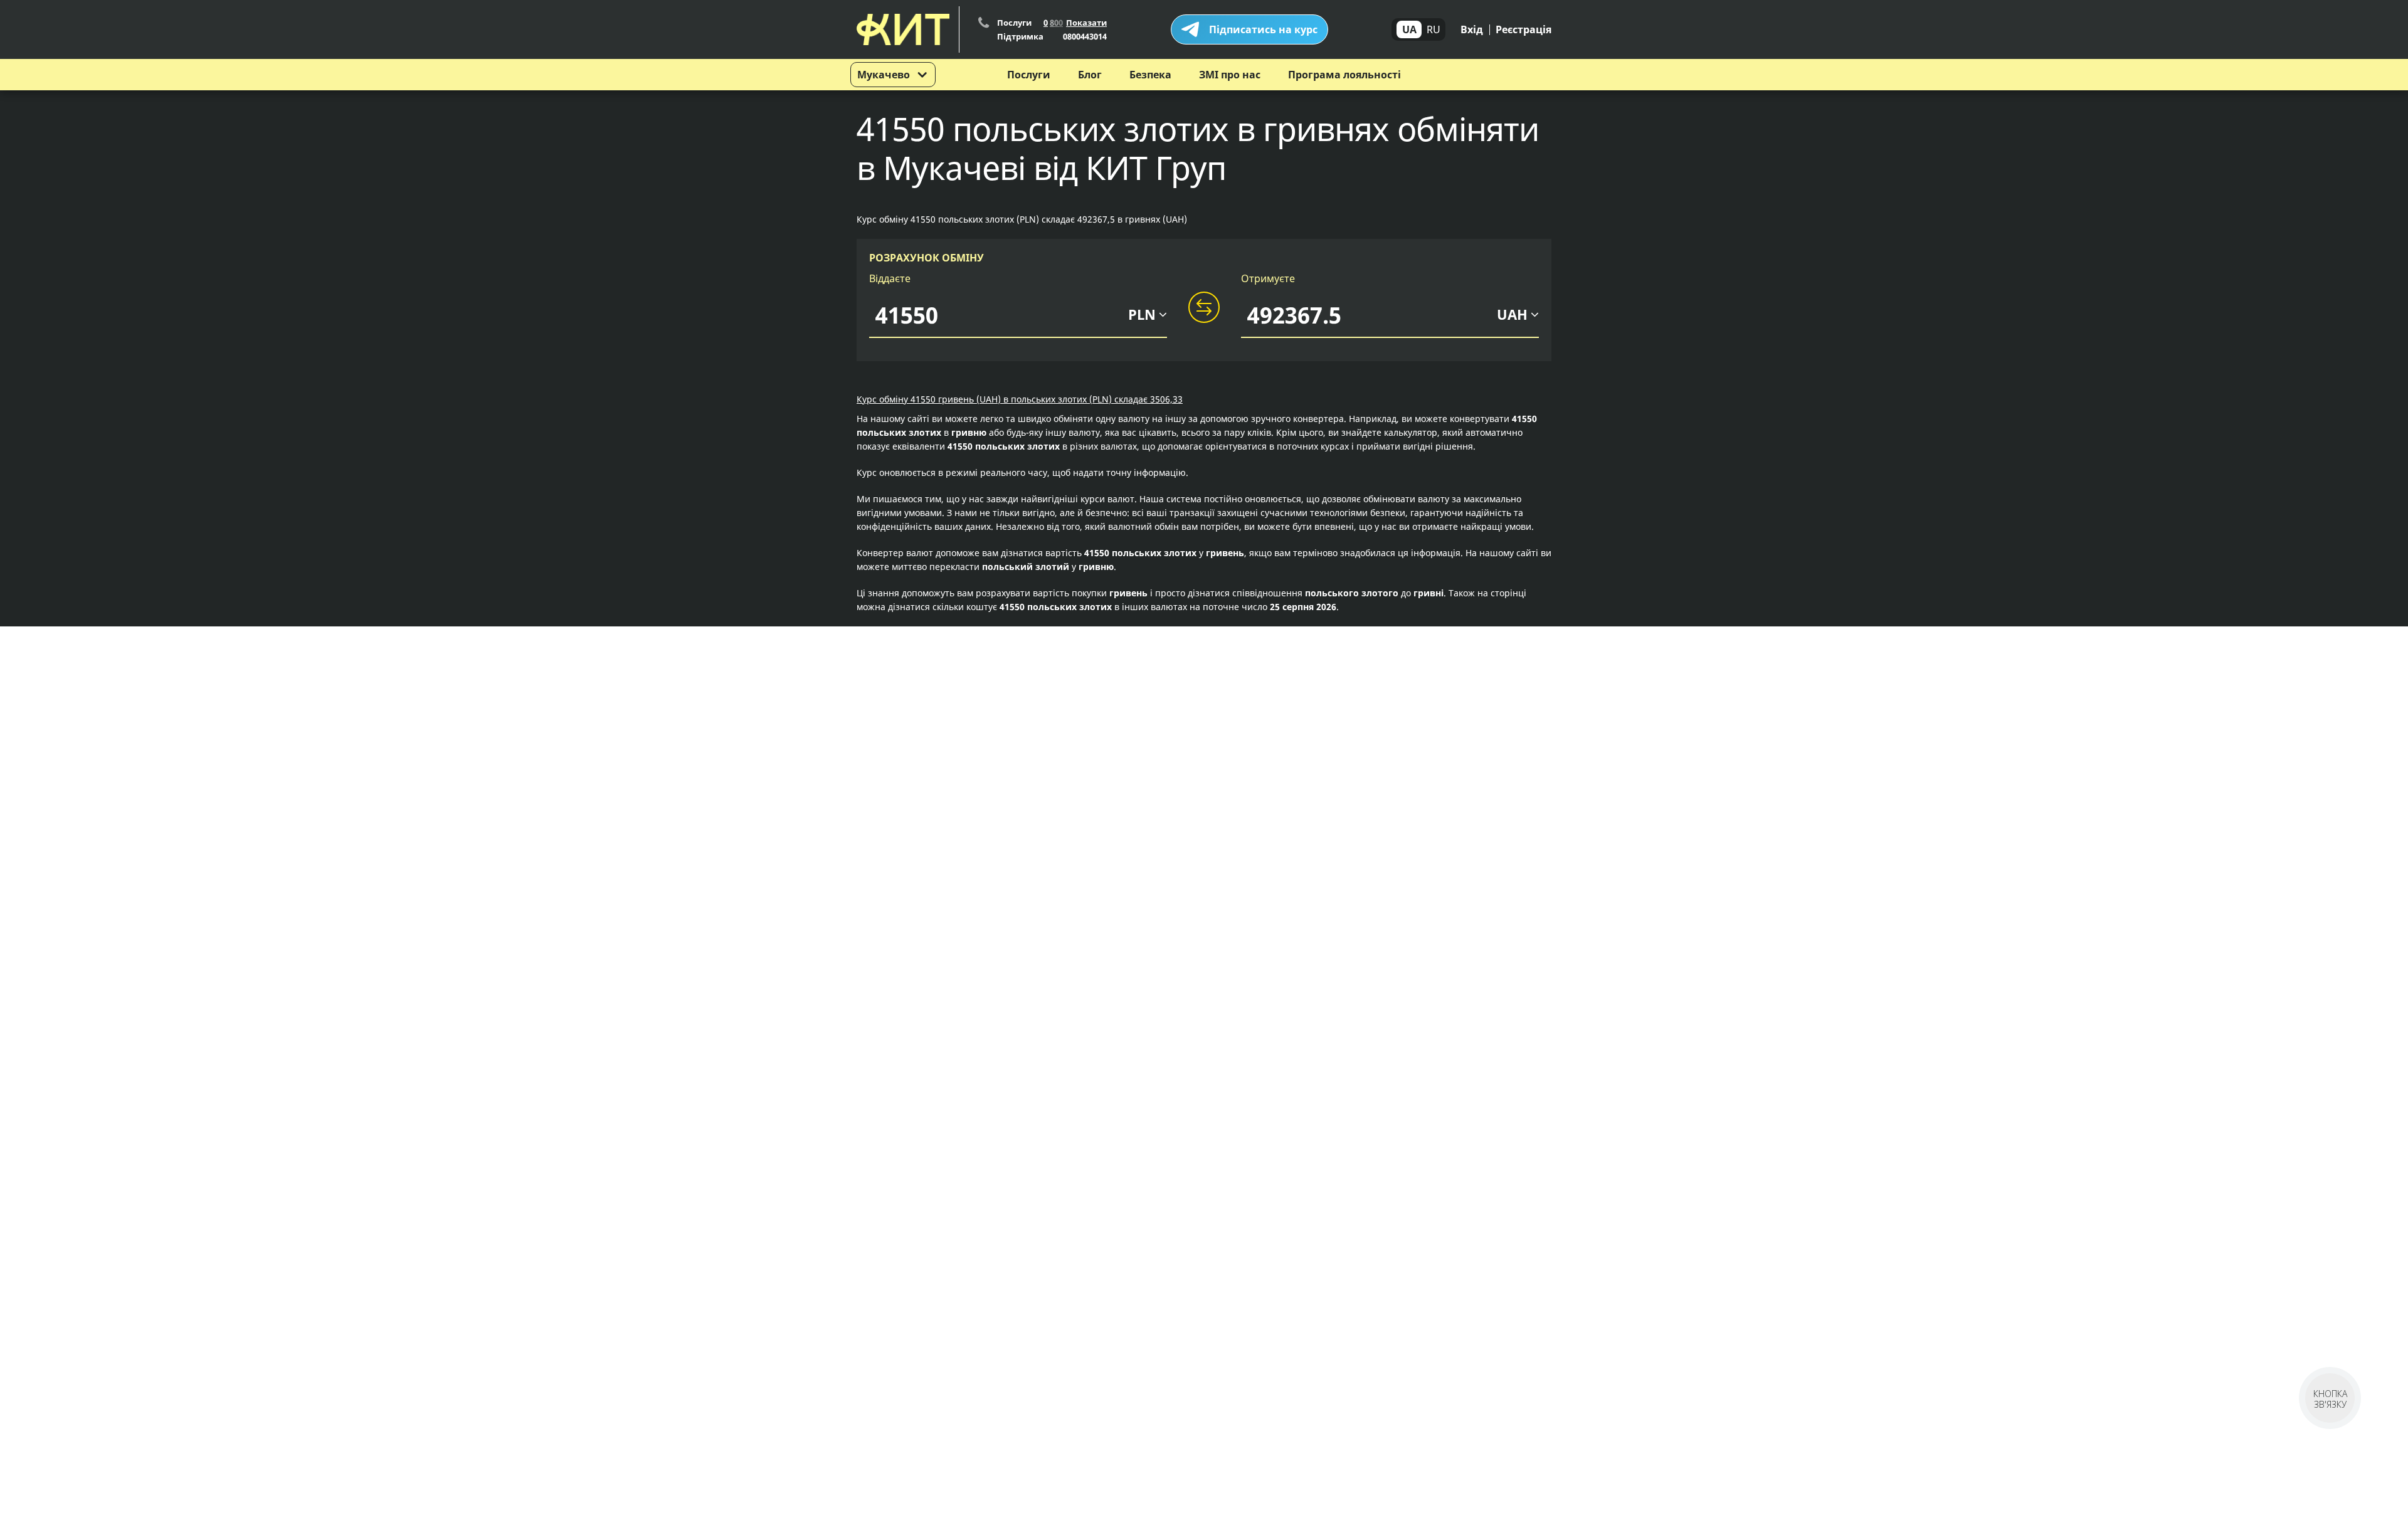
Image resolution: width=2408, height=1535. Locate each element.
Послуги (1029, 75)
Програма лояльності (1344, 75)
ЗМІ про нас (1230, 75)
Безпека (1150, 75)
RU (1434, 29)
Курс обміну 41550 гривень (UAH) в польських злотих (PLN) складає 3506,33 (1020, 399)
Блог (1090, 75)
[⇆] (1204, 308)
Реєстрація (1523, 29)
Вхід (1472, 29)
